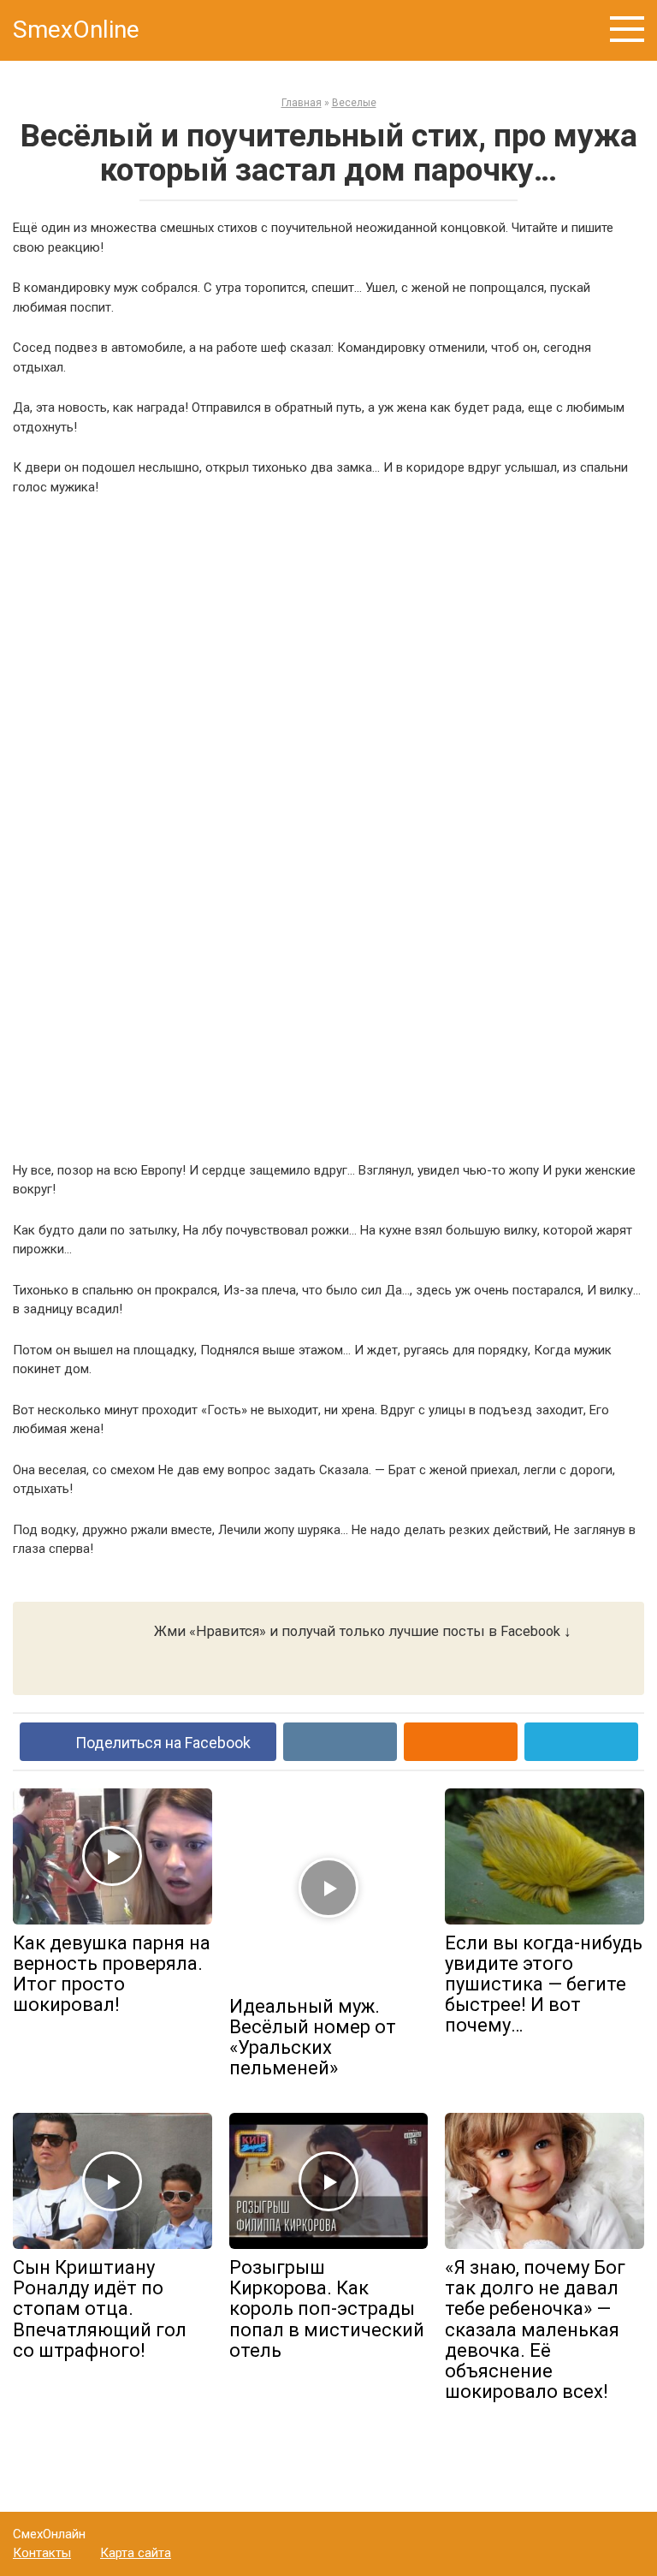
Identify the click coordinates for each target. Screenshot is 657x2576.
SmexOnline (76, 30)
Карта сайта (136, 2553)
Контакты (42, 2553)
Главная (302, 103)
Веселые (354, 103)
